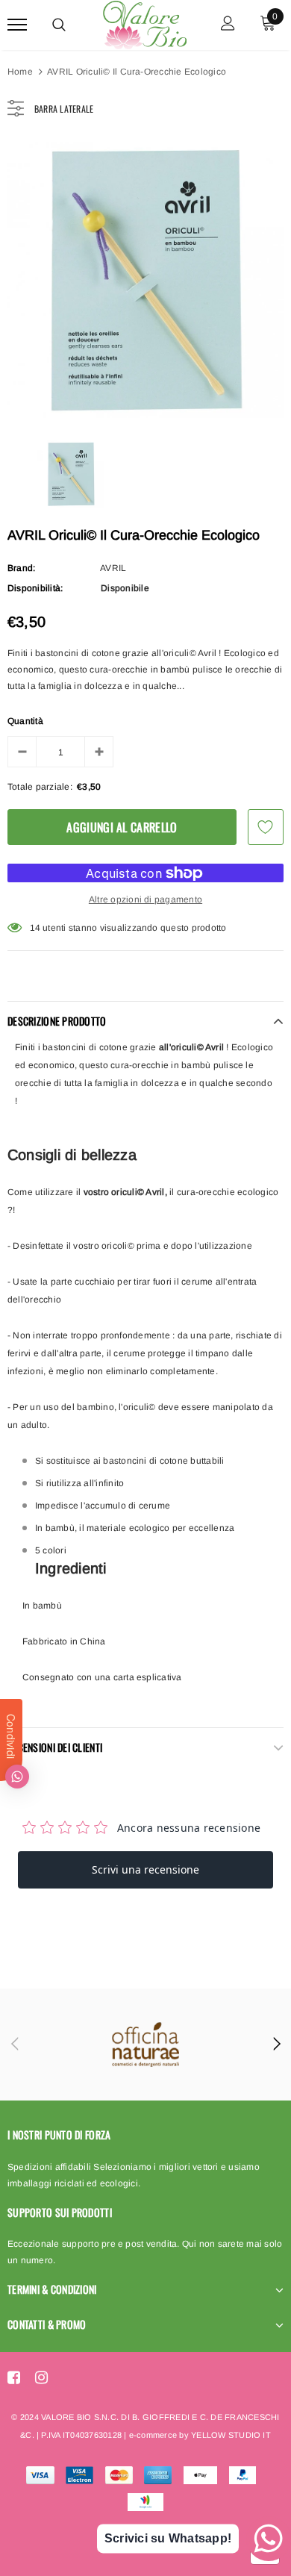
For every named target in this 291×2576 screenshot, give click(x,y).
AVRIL (113, 568)
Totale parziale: (40, 787)
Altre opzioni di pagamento (145, 899)
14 (35, 928)
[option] (145, 280)
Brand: (21, 568)
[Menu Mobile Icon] (17, 25)
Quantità (25, 721)
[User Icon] (228, 25)
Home (20, 72)
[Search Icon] (59, 25)
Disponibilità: (35, 588)
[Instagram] (41, 2377)
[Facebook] (14, 2377)
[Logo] (144, 22)
